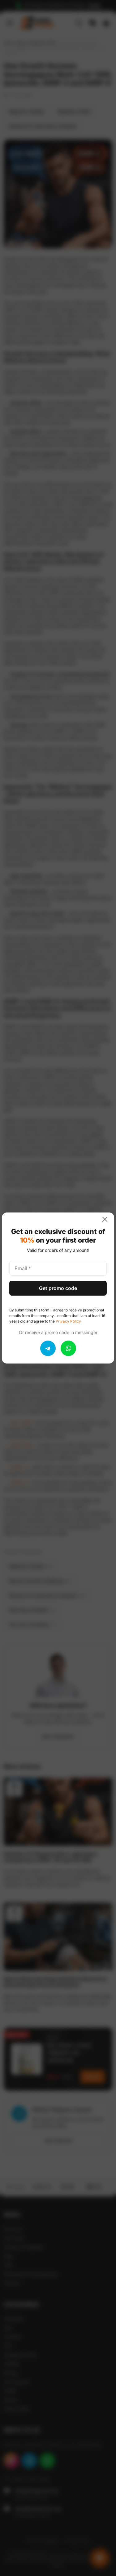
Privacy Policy (68, 1321)
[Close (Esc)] (107, 1219)
